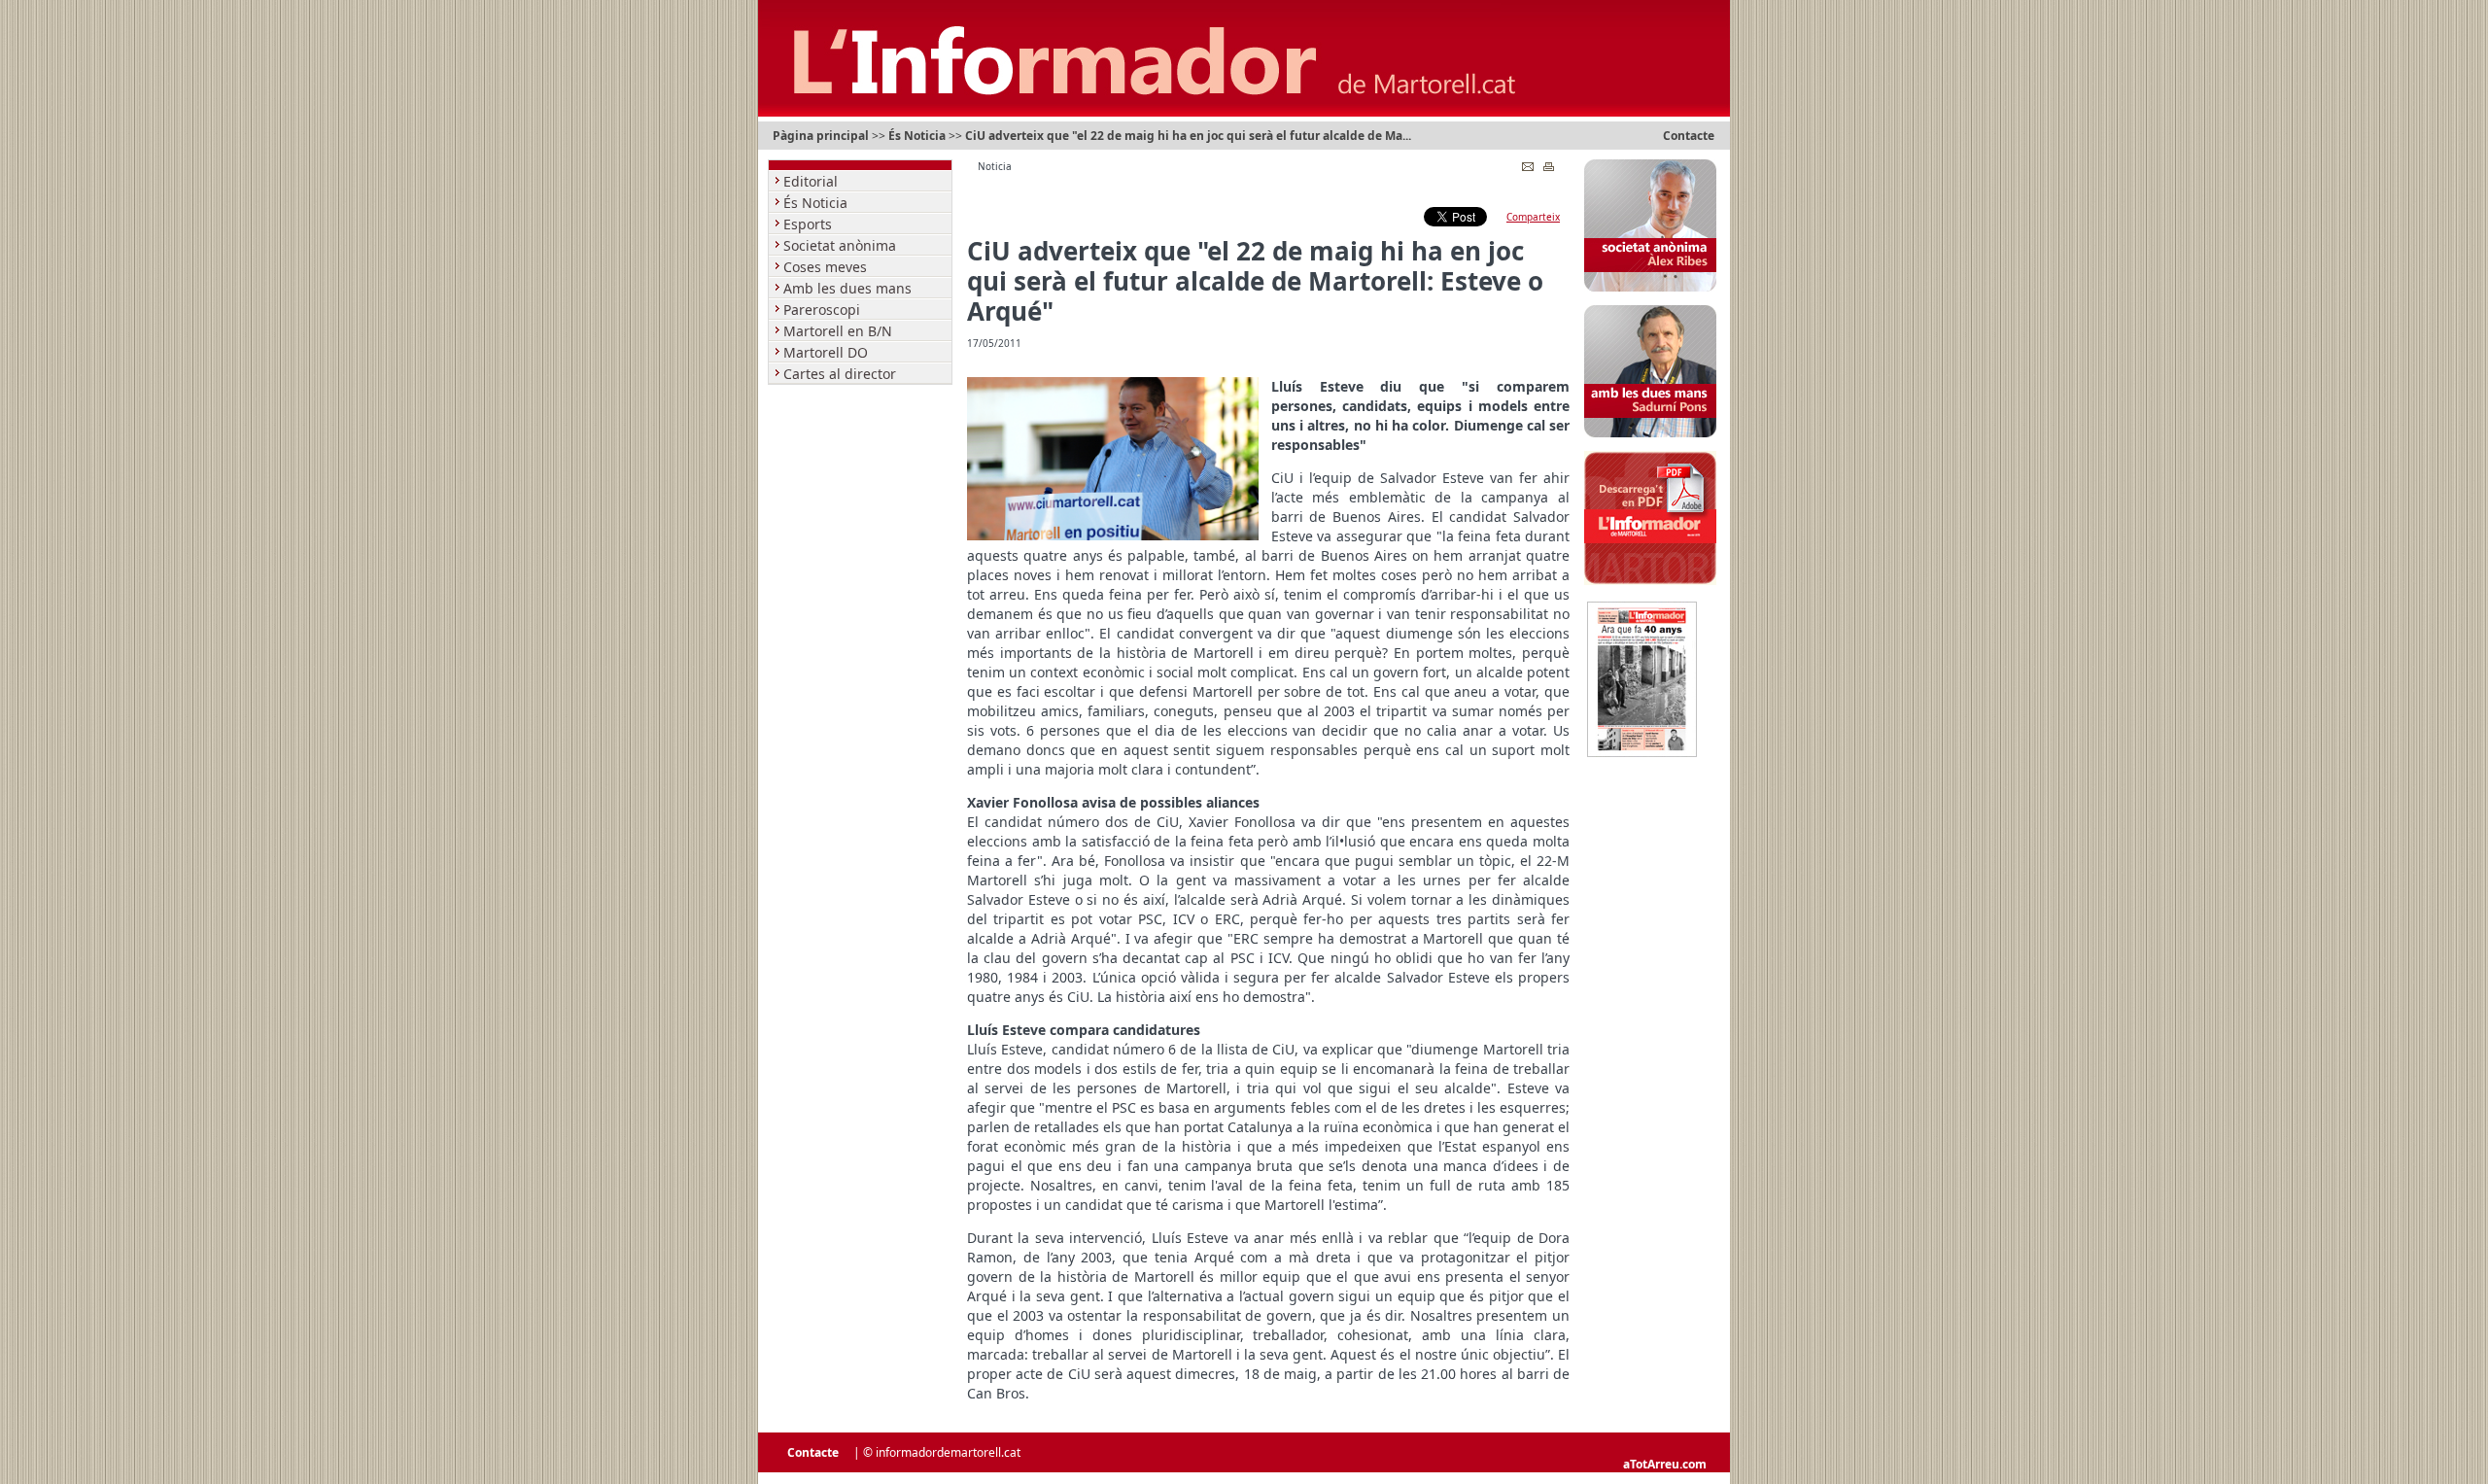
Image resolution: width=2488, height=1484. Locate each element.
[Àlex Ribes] (1650, 288)
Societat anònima (842, 245)
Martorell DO (828, 352)
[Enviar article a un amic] (1528, 162)
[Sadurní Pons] (1650, 433)
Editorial (812, 181)
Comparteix (1533, 217)
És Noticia (917, 136)
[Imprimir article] (1549, 162)
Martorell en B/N (840, 331)
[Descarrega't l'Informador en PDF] (1650, 581)
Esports (810, 224)
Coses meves (827, 267)
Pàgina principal (821, 136)
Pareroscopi (824, 310)
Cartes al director (842, 374)
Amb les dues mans (849, 288)
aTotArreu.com (1665, 1464)
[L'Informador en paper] (1642, 753)
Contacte (1689, 136)
